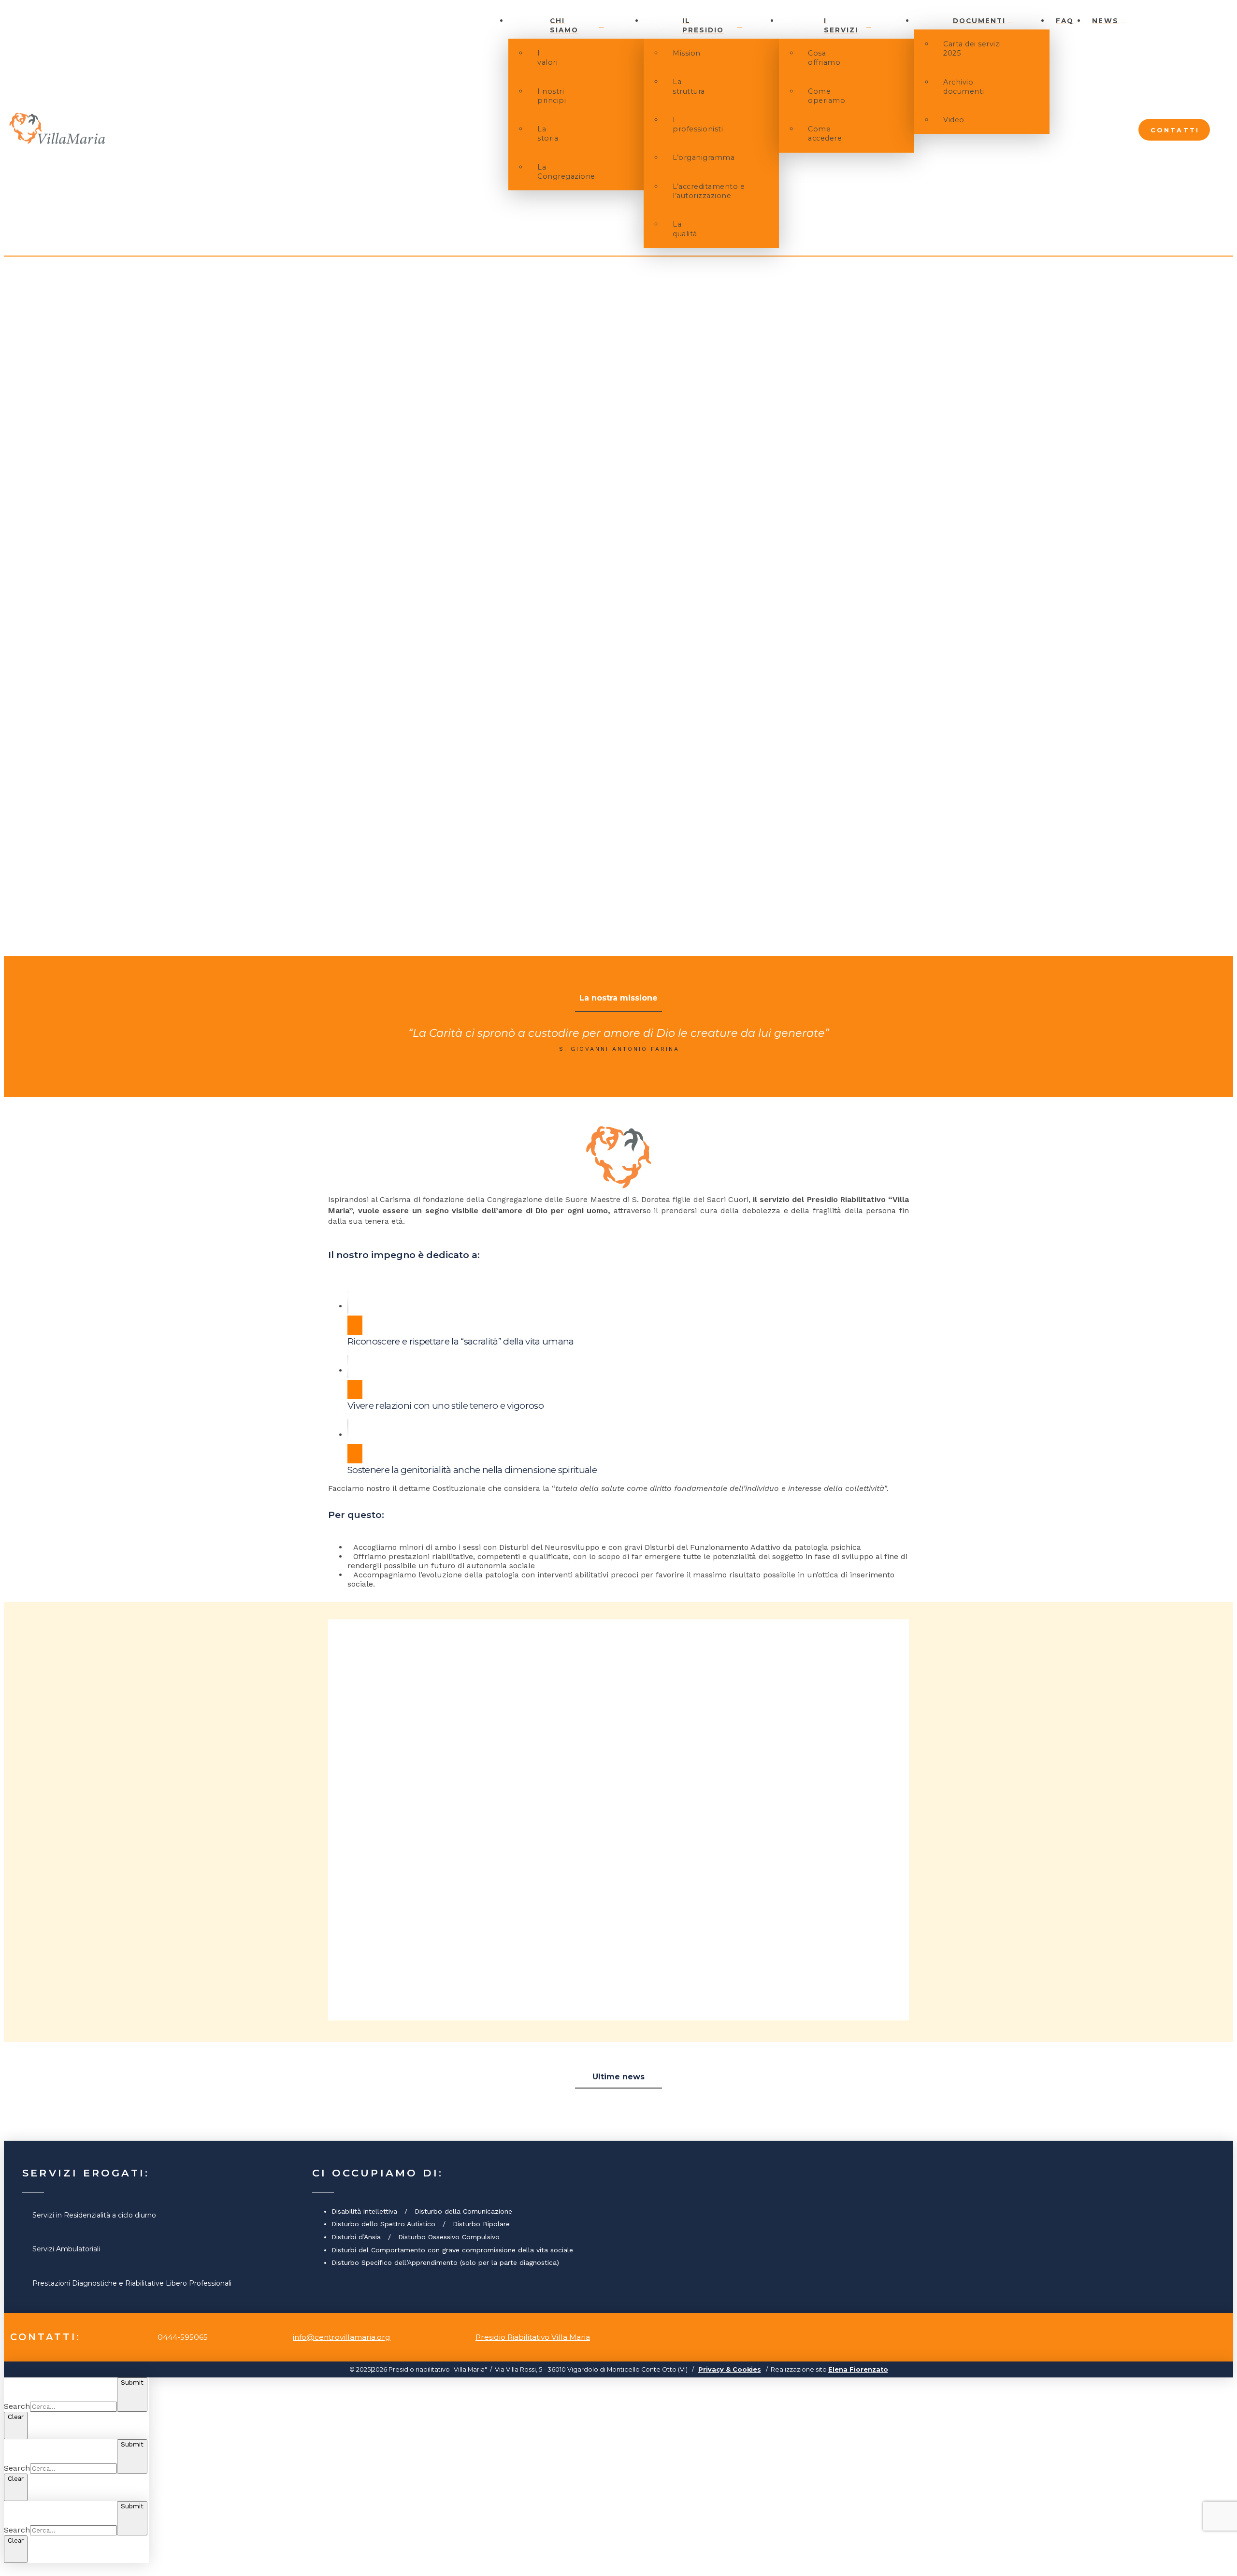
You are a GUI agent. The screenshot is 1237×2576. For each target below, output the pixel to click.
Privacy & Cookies (730, 2369)
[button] (1222, 129)
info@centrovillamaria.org (342, 2337)
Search (17, 2406)
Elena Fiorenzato (858, 2369)
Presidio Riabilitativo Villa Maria (533, 2337)
